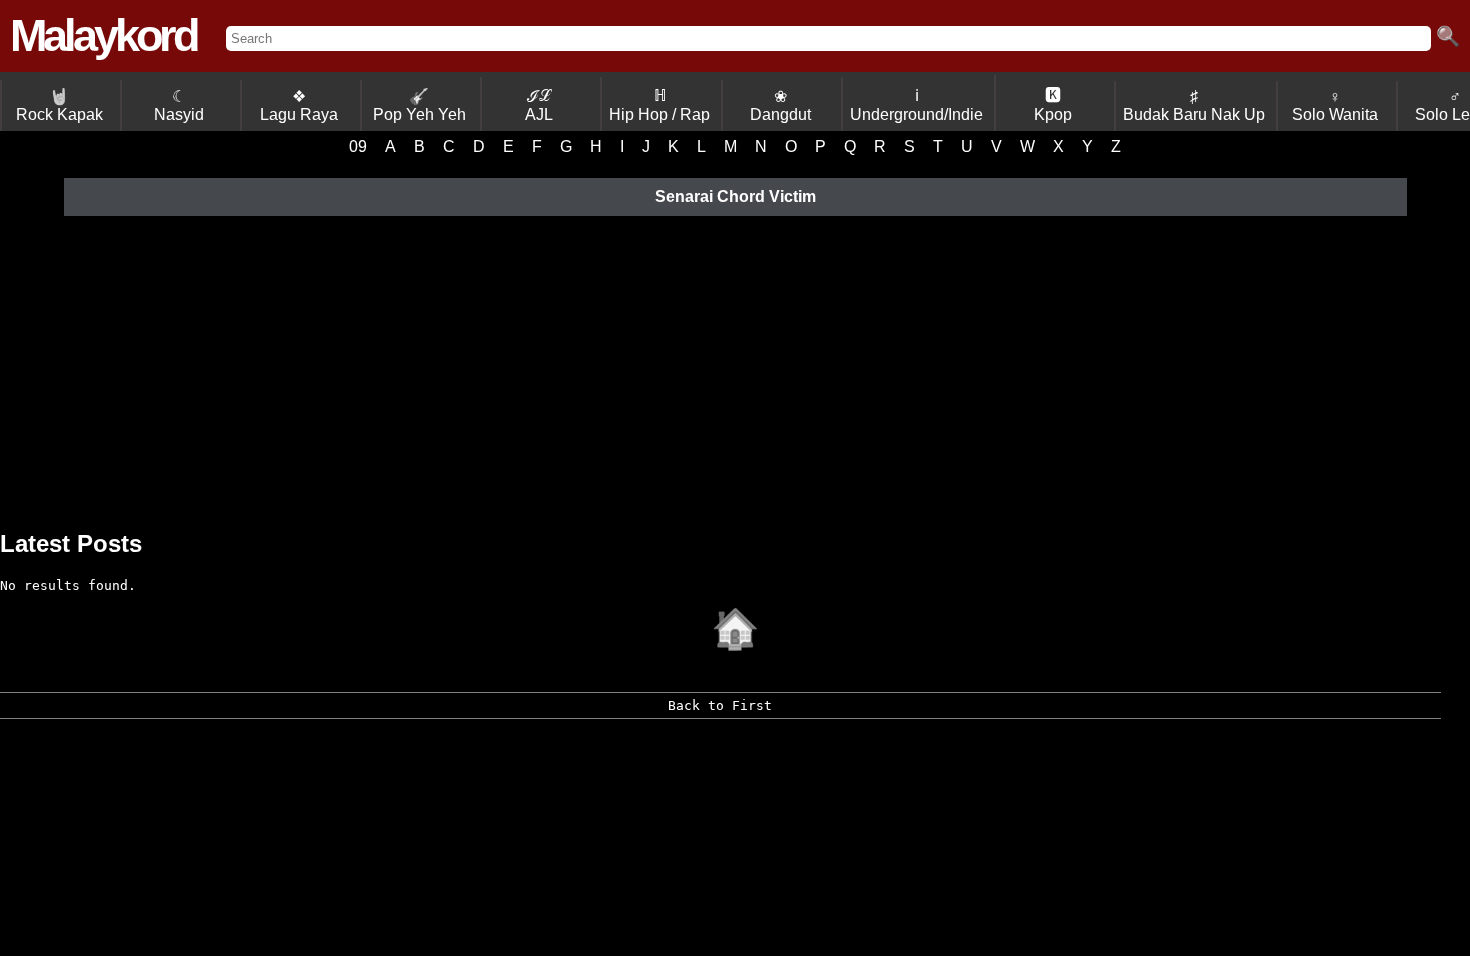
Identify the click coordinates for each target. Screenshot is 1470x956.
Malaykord (103, 35)
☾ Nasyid (179, 105)
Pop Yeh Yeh (419, 105)
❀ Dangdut (780, 105)
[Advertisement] (735, 370)
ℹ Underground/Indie (916, 105)
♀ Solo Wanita (1335, 105)
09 (358, 146)
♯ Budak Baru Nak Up (1194, 105)
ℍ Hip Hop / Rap (659, 105)
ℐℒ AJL (539, 105)
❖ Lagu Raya (299, 105)
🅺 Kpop (1053, 105)
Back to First (720, 705)
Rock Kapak (59, 105)
